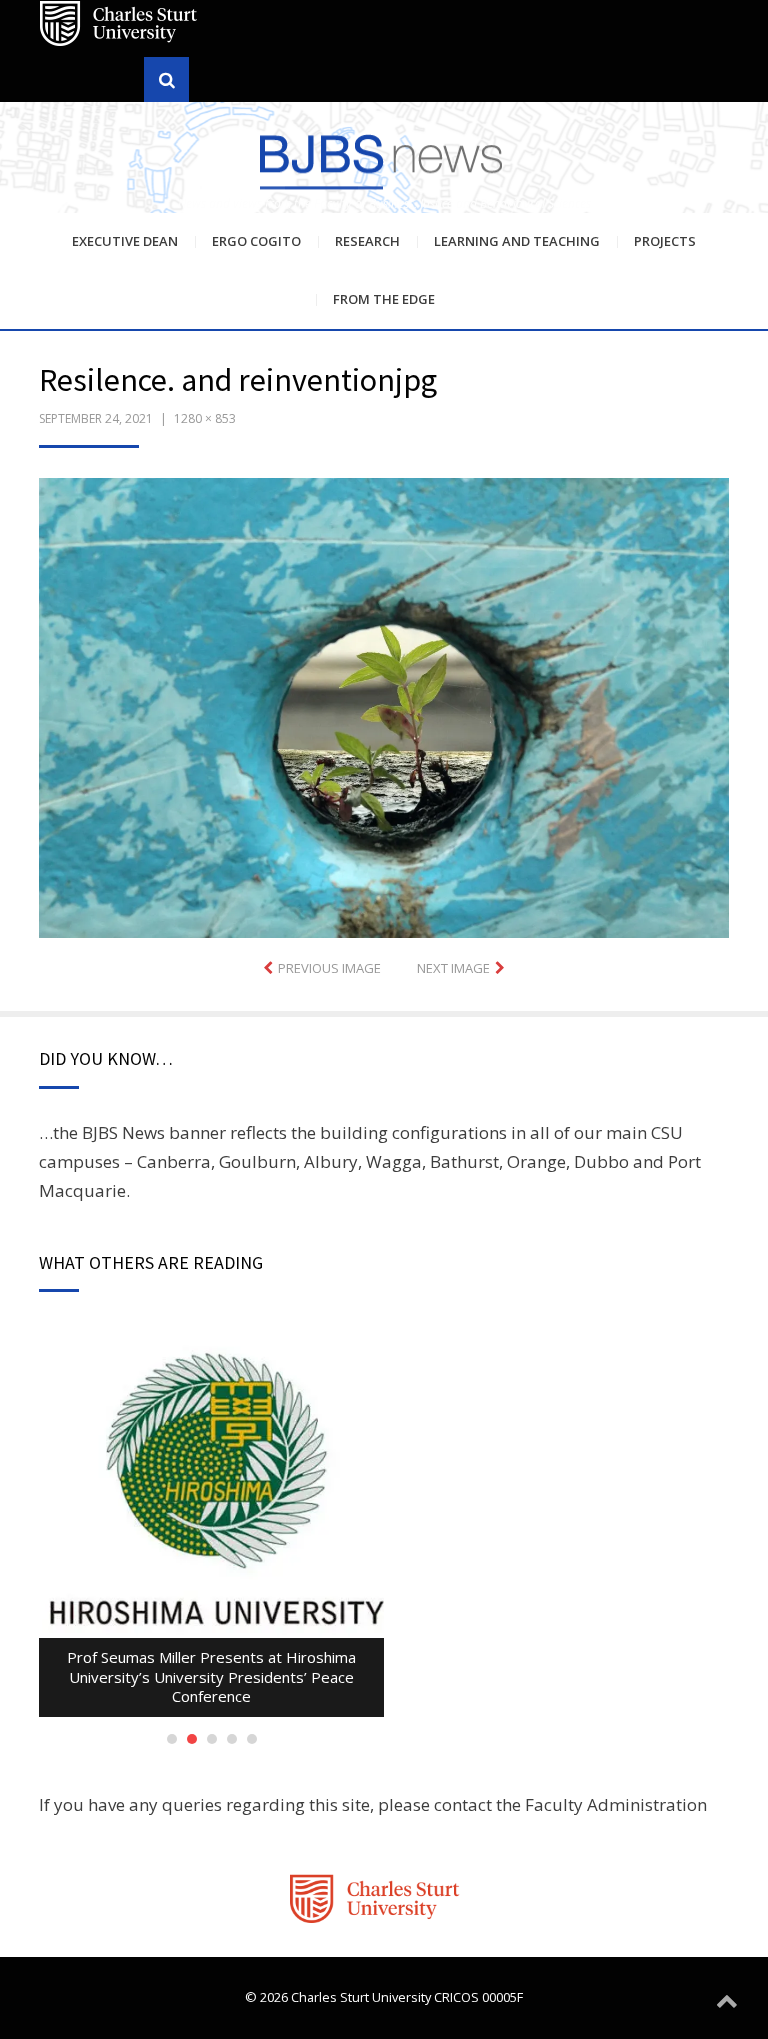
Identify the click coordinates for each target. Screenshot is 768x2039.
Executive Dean (125, 241)
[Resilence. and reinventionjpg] (384, 705)
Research (367, 241)
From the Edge (384, 299)
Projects (665, 241)
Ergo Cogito (256, 241)
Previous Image (329, 968)
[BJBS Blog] (384, 160)
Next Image (453, 968)
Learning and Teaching (517, 241)
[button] (384, 708)
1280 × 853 (205, 418)
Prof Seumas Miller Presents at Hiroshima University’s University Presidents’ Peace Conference (211, 1676)
